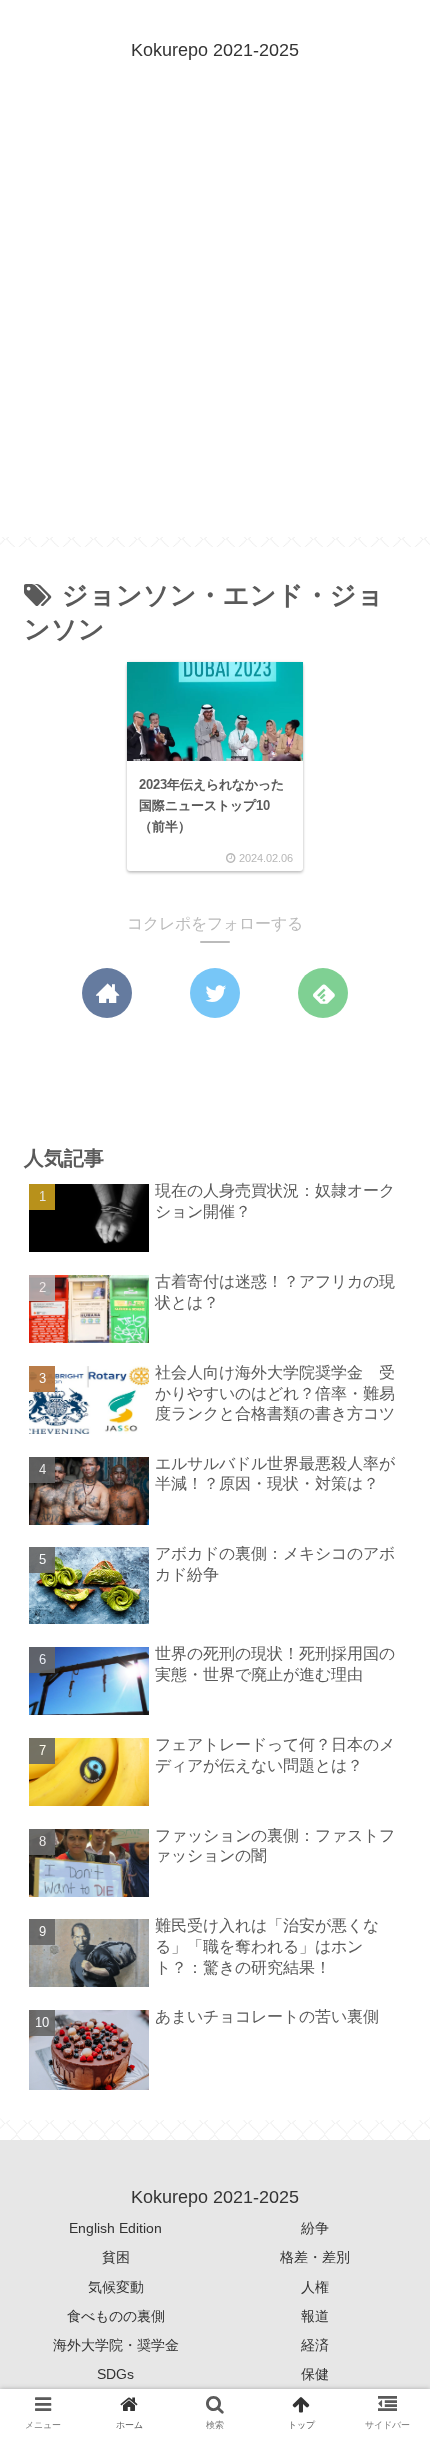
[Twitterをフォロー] (215, 993)
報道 (315, 2316)
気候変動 (116, 2287)
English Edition (115, 2228)
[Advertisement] (215, 322)
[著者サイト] (107, 993)
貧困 (116, 2257)
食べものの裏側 (116, 2316)
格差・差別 (315, 2257)
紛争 (315, 2228)
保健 (315, 2374)
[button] (384, 1902)
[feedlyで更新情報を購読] (323, 993)
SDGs (115, 2374)
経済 (315, 2345)
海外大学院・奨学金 (116, 2345)
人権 (315, 2287)
